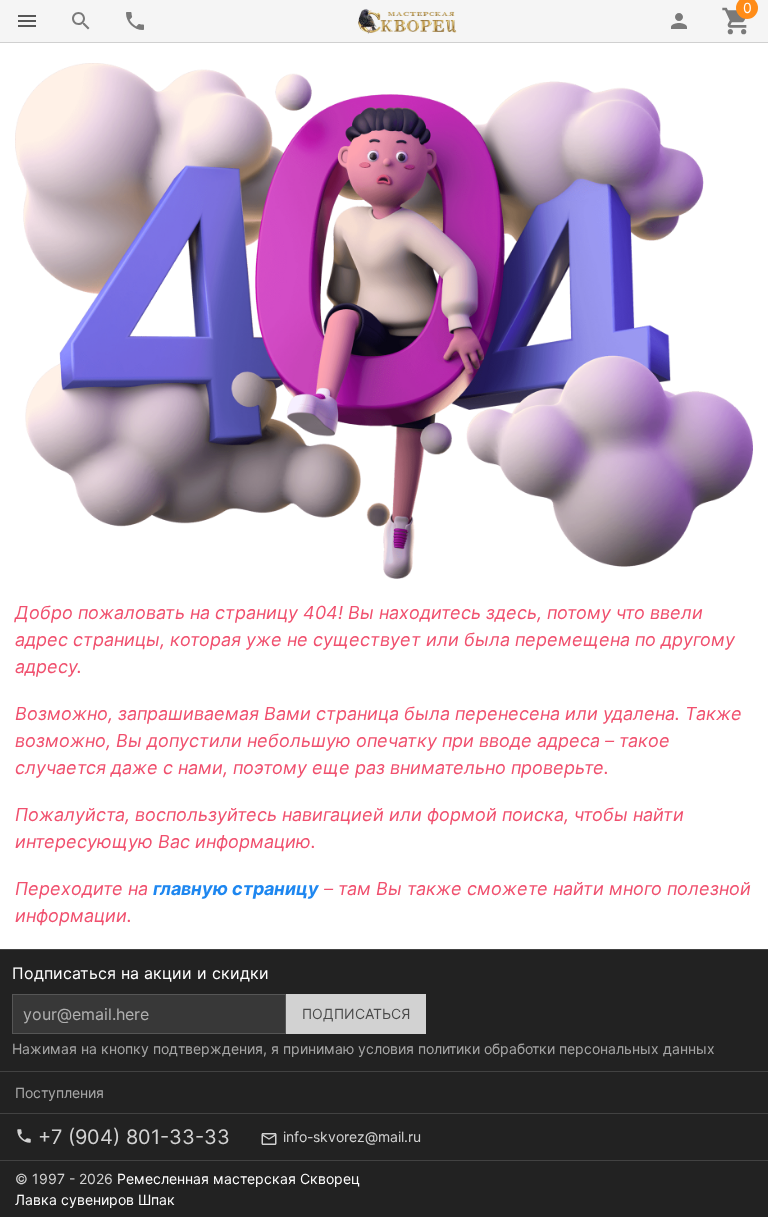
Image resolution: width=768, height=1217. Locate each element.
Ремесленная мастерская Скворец (238, 1178)
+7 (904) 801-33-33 (134, 1137)
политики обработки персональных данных (566, 1048)
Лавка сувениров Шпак (95, 1199)
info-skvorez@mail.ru (352, 1136)
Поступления (59, 1092)
